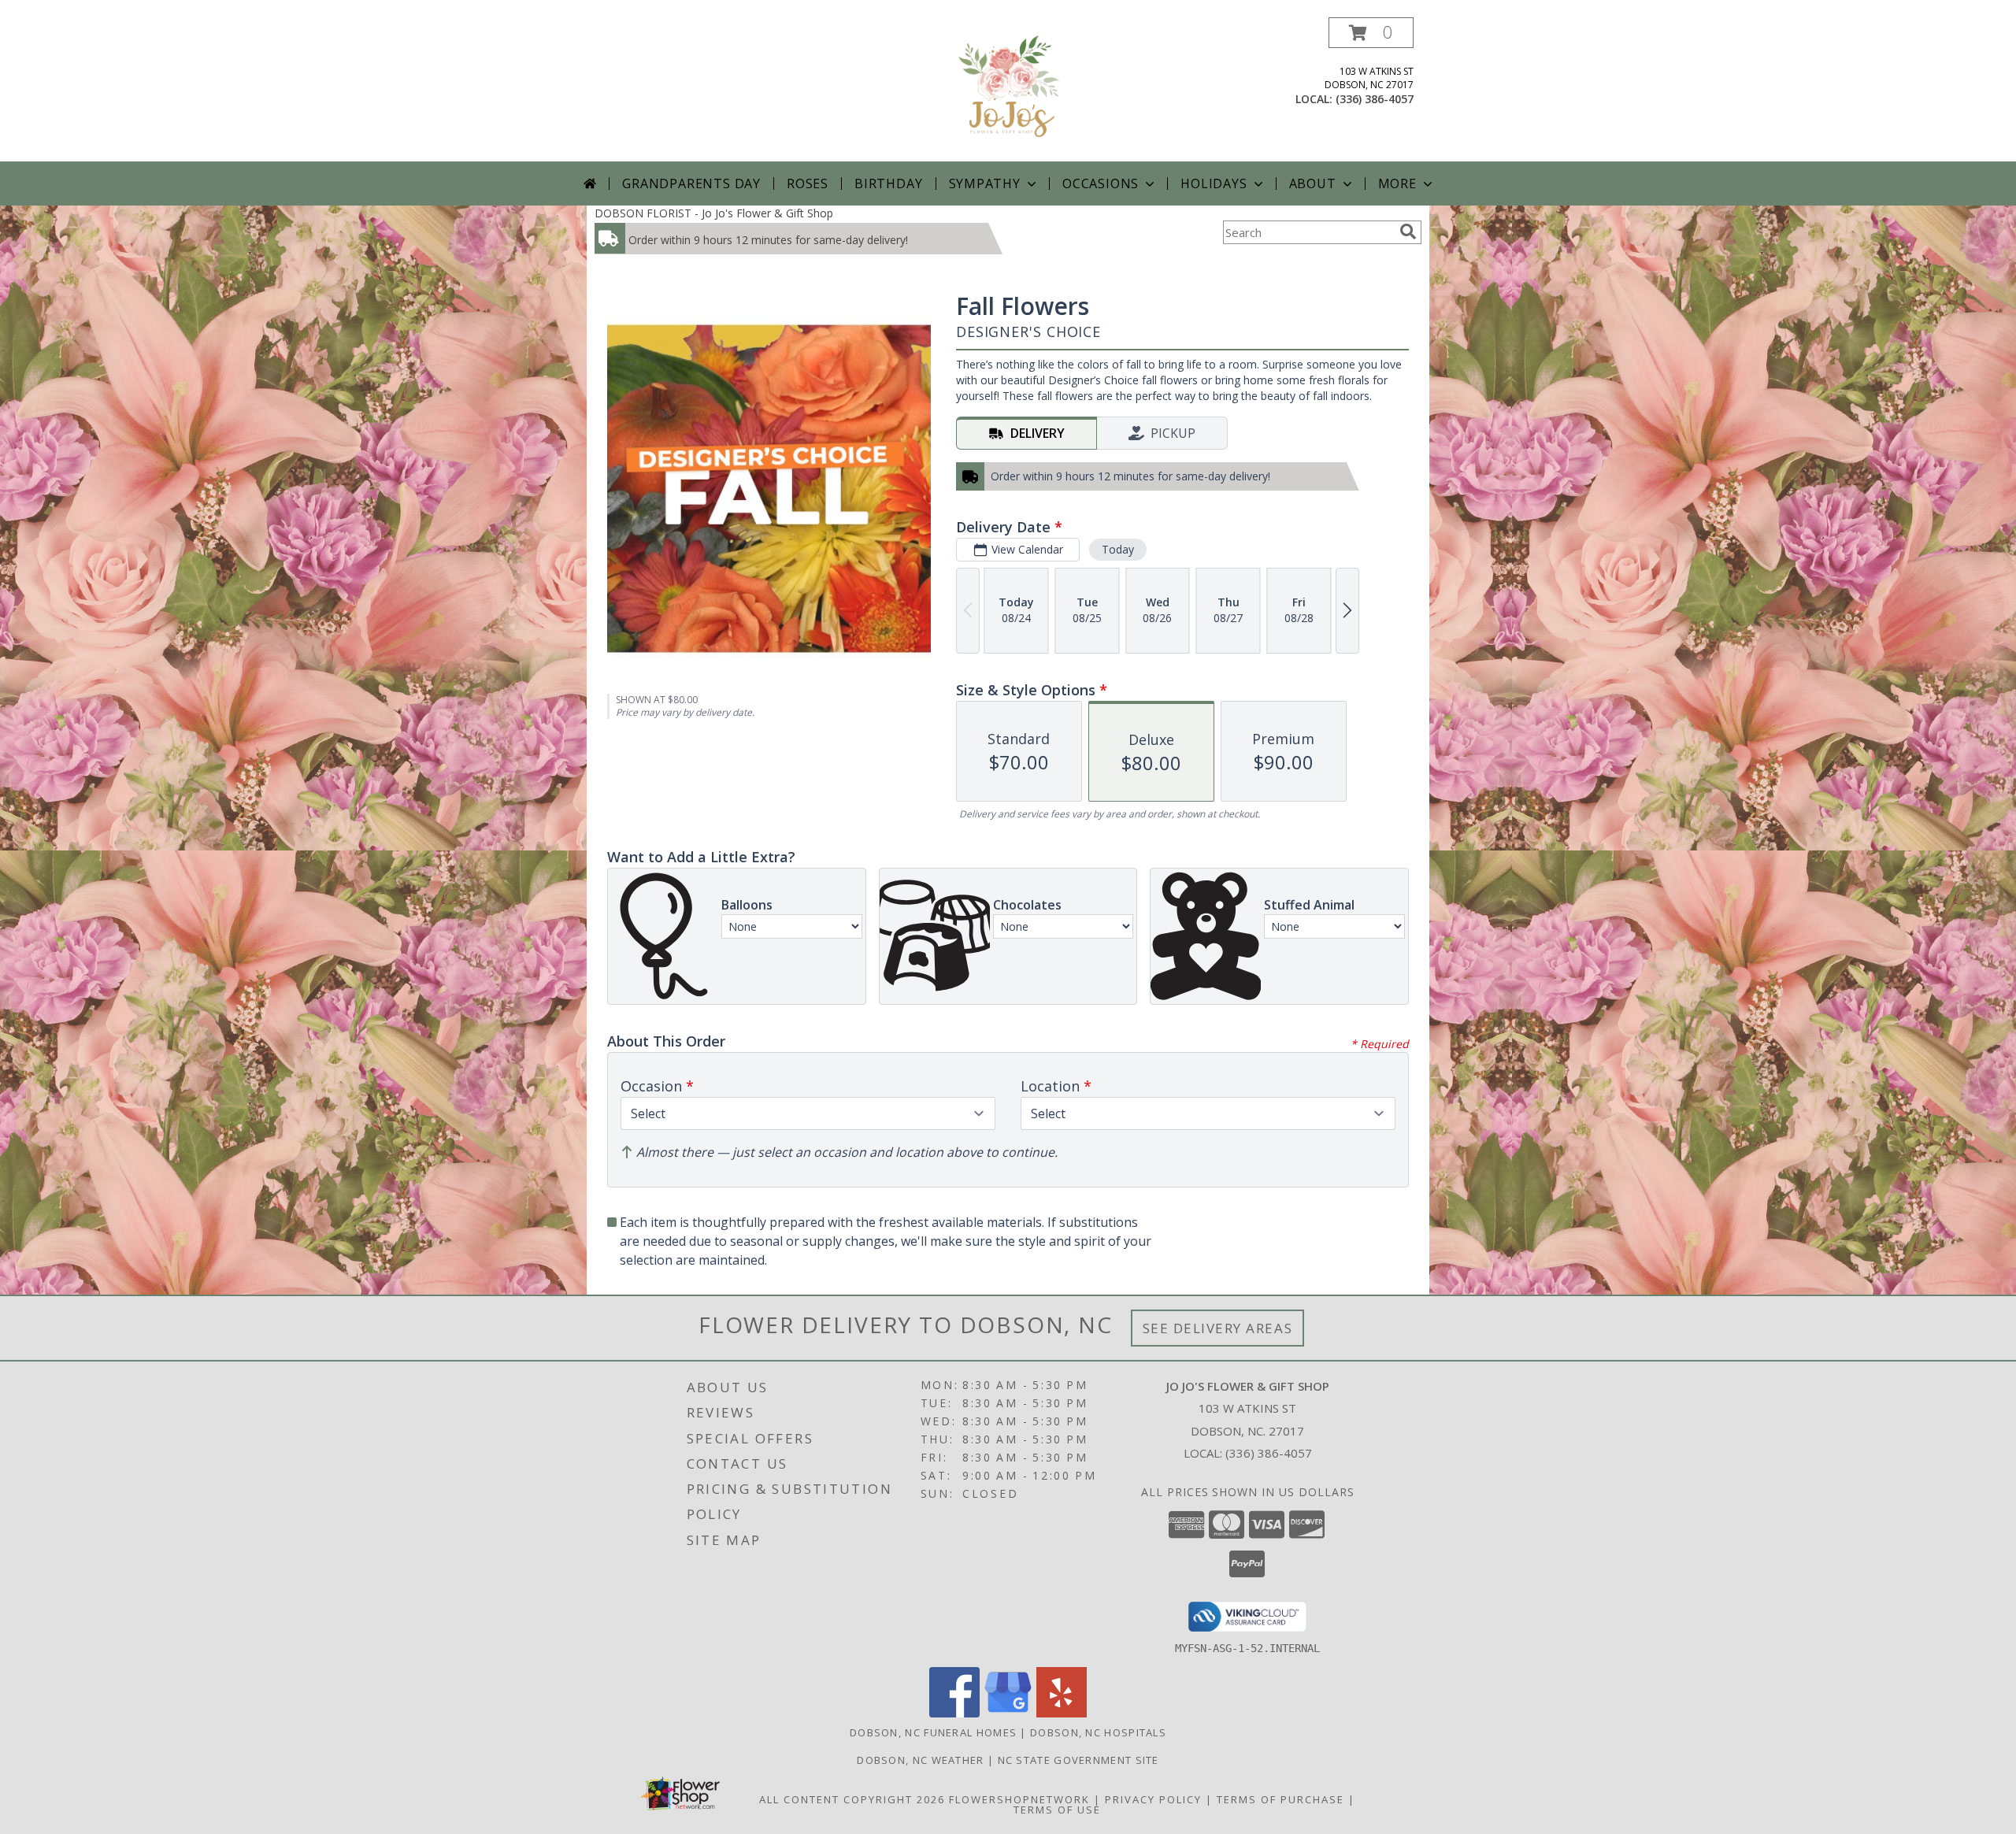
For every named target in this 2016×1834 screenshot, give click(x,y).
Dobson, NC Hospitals (1098, 1732)
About (1313, 183)
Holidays (1214, 183)
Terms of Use (1057, 1810)
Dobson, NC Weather (920, 1760)
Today (1118, 549)
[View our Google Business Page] (1008, 1713)
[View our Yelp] (1062, 1713)
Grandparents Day (691, 183)
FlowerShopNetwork (1019, 1799)
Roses (808, 183)
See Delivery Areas (1218, 1328)
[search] (1408, 232)
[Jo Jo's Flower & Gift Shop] (1008, 89)
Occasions (1101, 183)
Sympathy (985, 183)
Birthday (888, 183)
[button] (1371, 33)
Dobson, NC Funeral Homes (933, 1732)
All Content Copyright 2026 (852, 1799)
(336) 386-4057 (1375, 99)
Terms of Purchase (1280, 1799)
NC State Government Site (1078, 1760)
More (1397, 183)
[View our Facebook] (954, 1713)
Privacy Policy (1153, 1799)
